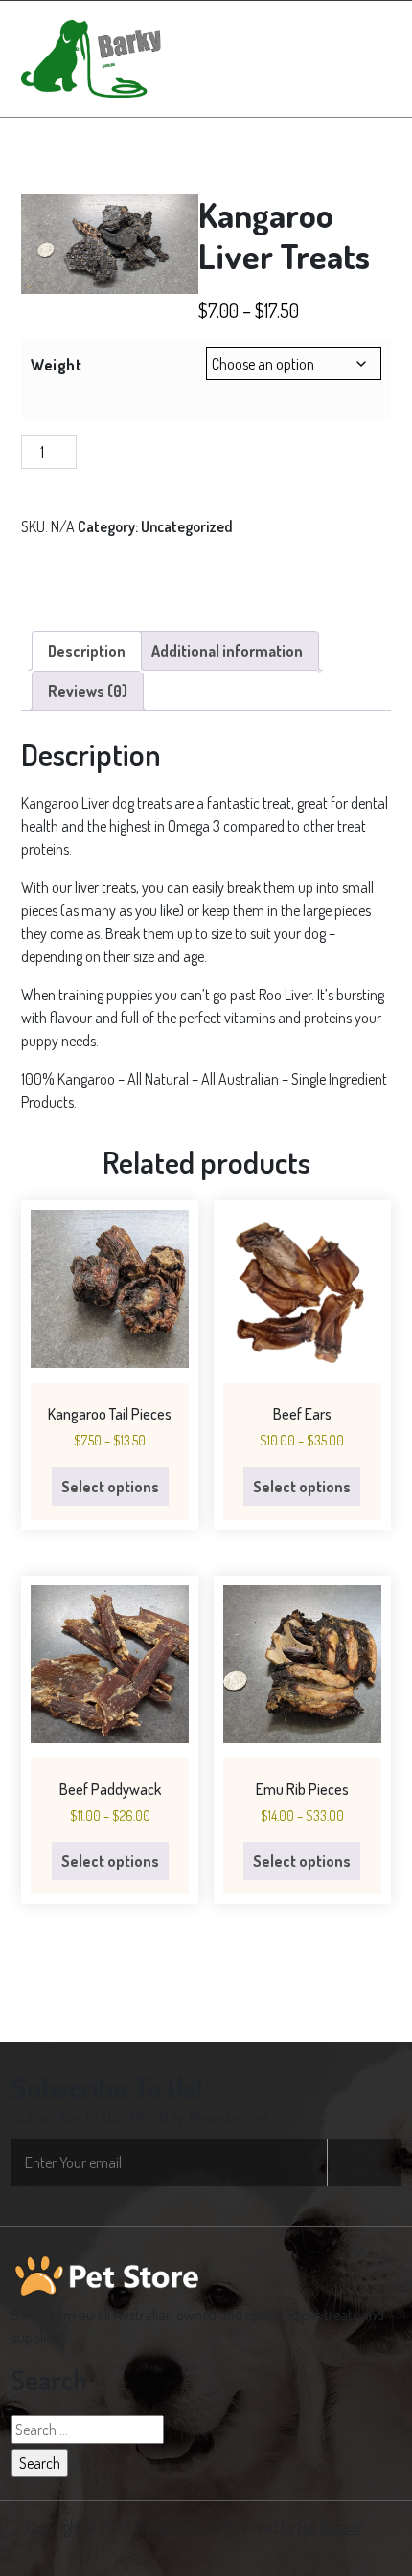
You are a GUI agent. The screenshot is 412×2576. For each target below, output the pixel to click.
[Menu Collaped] (322, 58)
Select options (110, 1487)
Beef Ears (302, 1414)
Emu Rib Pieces (302, 1789)
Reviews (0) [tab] (88, 691)
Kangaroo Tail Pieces (110, 1414)
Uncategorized (187, 526)
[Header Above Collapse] (372, 58)
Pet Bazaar (330, 2527)
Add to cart (132, 452)
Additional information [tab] (227, 651)
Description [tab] (87, 651)
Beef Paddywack (110, 1789)
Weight (56, 365)
